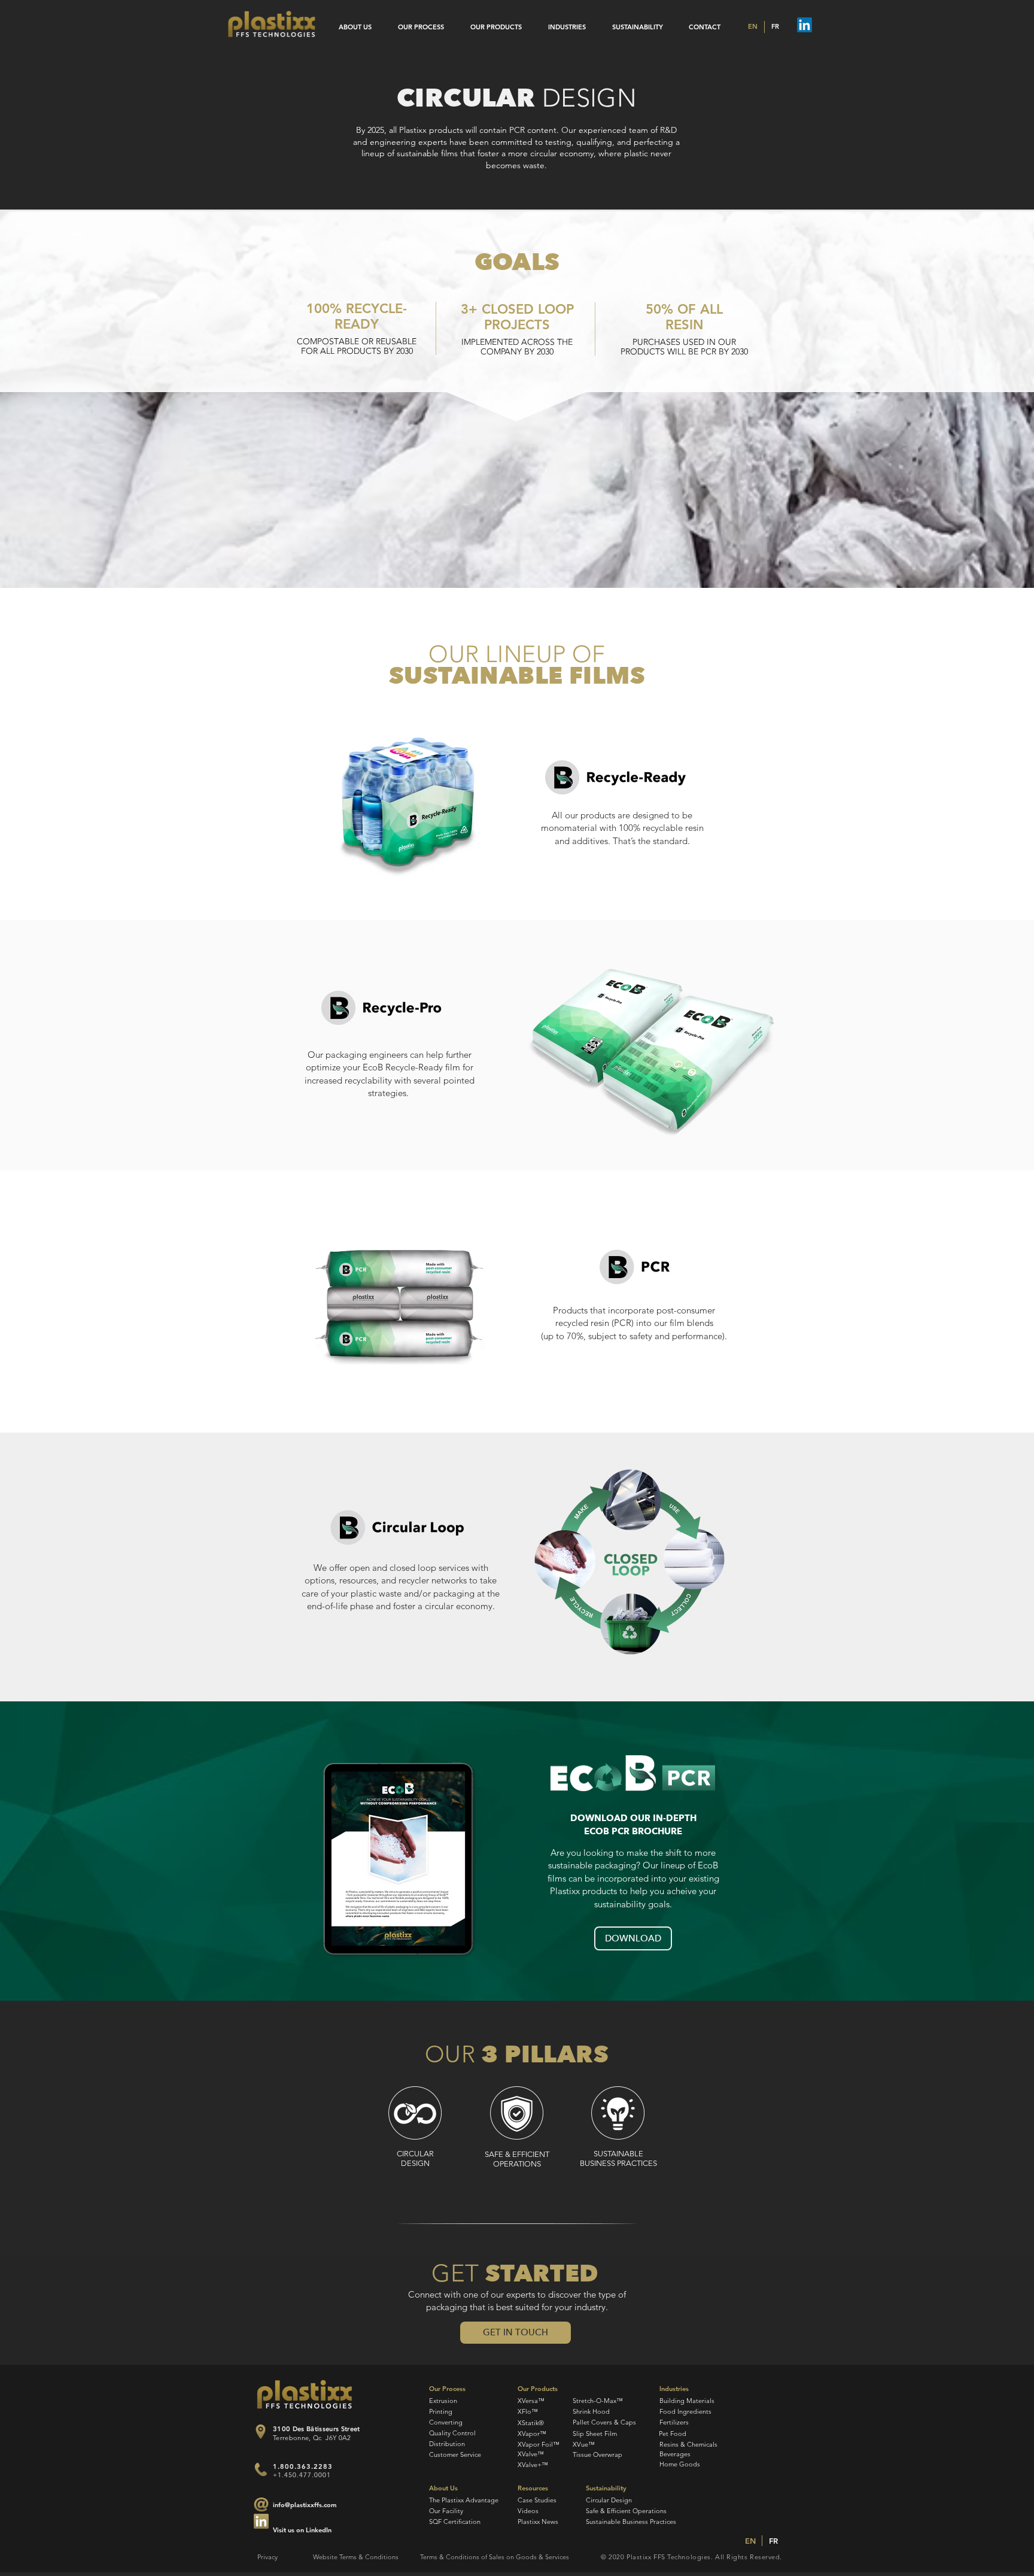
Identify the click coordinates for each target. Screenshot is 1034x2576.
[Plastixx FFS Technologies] (272, 24)
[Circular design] (415, 2113)
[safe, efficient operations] (517, 2113)
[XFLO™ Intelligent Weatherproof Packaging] (633, 1774)
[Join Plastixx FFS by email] (261, 2521)
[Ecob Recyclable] (615, 777)
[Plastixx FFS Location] (261, 2432)
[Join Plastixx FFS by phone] (261, 2469)
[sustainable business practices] (618, 2113)
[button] (516, 2333)
